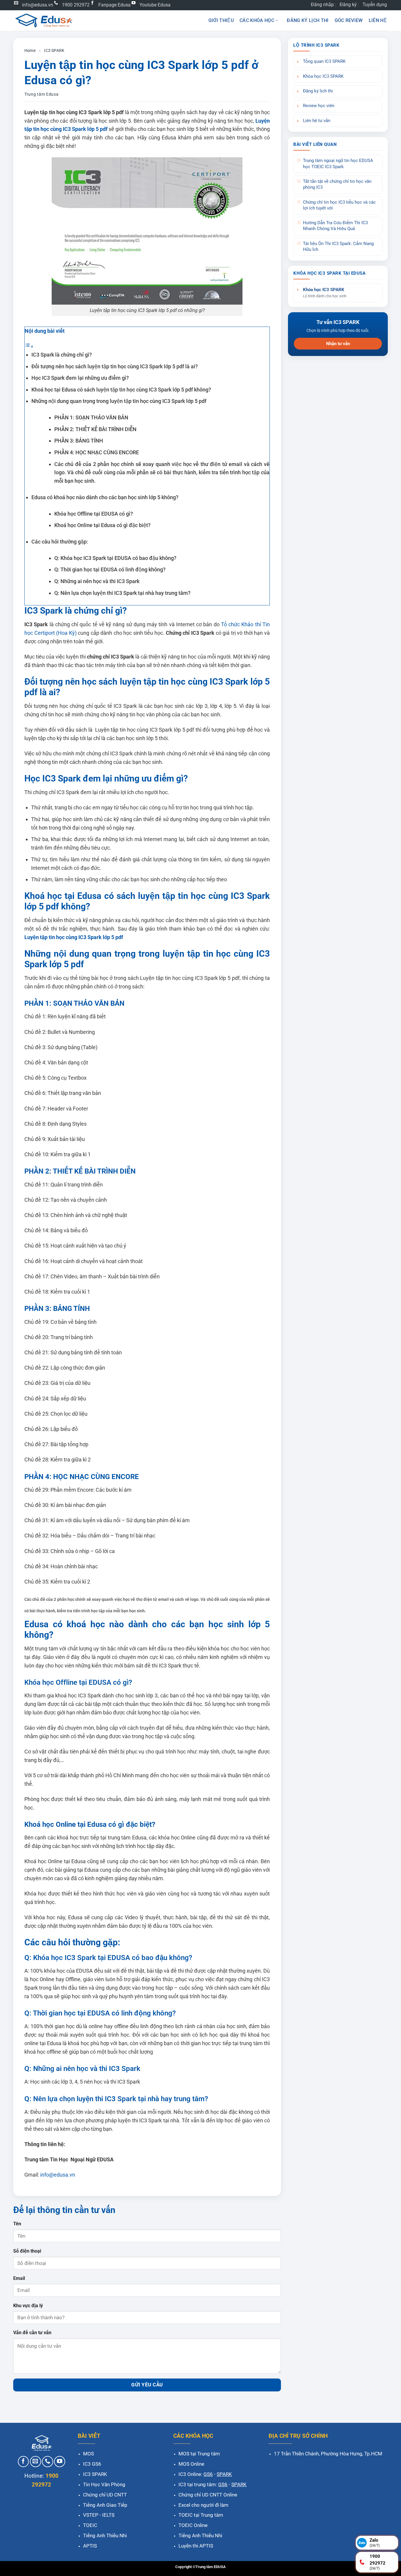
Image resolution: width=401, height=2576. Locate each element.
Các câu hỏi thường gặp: (60, 542)
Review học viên (319, 106)
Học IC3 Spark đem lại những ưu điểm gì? (80, 378)
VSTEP (91, 2515)
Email (19, 2278)
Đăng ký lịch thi (308, 20)
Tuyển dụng (375, 5)
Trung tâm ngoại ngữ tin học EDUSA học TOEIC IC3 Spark (338, 164)
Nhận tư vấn (338, 344)
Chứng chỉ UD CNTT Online (208, 2495)
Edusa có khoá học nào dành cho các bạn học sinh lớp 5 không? (105, 497)
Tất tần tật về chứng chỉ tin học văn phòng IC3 (337, 184)
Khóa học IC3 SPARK (323, 76)
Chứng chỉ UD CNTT (105, 2495)
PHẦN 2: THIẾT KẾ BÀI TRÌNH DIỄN (95, 429)
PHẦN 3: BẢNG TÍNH (79, 441)
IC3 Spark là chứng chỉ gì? (62, 355)
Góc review (349, 20)
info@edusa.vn (38, 5)
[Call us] (48, 2462)
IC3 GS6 (92, 2464)
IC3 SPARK (54, 50)
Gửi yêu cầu (147, 2385)
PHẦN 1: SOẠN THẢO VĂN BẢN (91, 417)
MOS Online (191, 2464)
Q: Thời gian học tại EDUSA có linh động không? (110, 569)
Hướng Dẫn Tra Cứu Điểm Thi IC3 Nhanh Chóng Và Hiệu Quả (335, 226)
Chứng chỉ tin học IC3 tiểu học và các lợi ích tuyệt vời (339, 205)
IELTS (108, 2515)
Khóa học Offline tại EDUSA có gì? (94, 514)
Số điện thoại (27, 2251)
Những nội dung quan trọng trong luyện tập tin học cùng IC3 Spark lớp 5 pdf (119, 401)
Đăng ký (348, 5)
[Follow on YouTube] (60, 2462)
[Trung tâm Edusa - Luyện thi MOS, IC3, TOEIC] (43, 20)
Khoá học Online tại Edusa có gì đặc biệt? (102, 525)
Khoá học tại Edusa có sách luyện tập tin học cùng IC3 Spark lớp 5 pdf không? (121, 390)
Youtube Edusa (155, 5)
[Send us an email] (36, 2462)
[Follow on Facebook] (23, 2462)
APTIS (90, 2546)
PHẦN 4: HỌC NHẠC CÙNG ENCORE (97, 452)
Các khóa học (257, 20)
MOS (89, 2454)
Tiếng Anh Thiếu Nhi (105, 2536)
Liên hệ (378, 20)
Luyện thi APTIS (196, 2546)
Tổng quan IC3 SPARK (324, 61)
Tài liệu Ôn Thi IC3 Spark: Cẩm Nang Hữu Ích (338, 247)
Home (30, 50)
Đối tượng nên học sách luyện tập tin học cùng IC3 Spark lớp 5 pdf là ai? (115, 366)
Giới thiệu (221, 20)
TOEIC (90, 2525)
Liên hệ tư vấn (317, 121)
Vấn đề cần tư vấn (32, 2333)
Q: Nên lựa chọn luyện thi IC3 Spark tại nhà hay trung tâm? (122, 593)
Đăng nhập (322, 5)
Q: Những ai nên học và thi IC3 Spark (97, 581)
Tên (17, 2224)
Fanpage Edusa (114, 5)
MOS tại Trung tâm (199, 2454)
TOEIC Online (193, 2525)
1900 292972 (76, 5)
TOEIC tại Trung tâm (201, 2515)
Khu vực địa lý (28, 2306)
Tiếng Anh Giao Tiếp (105, 2505)
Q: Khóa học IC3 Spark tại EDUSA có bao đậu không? (115, 558)
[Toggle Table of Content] (29, 346)
